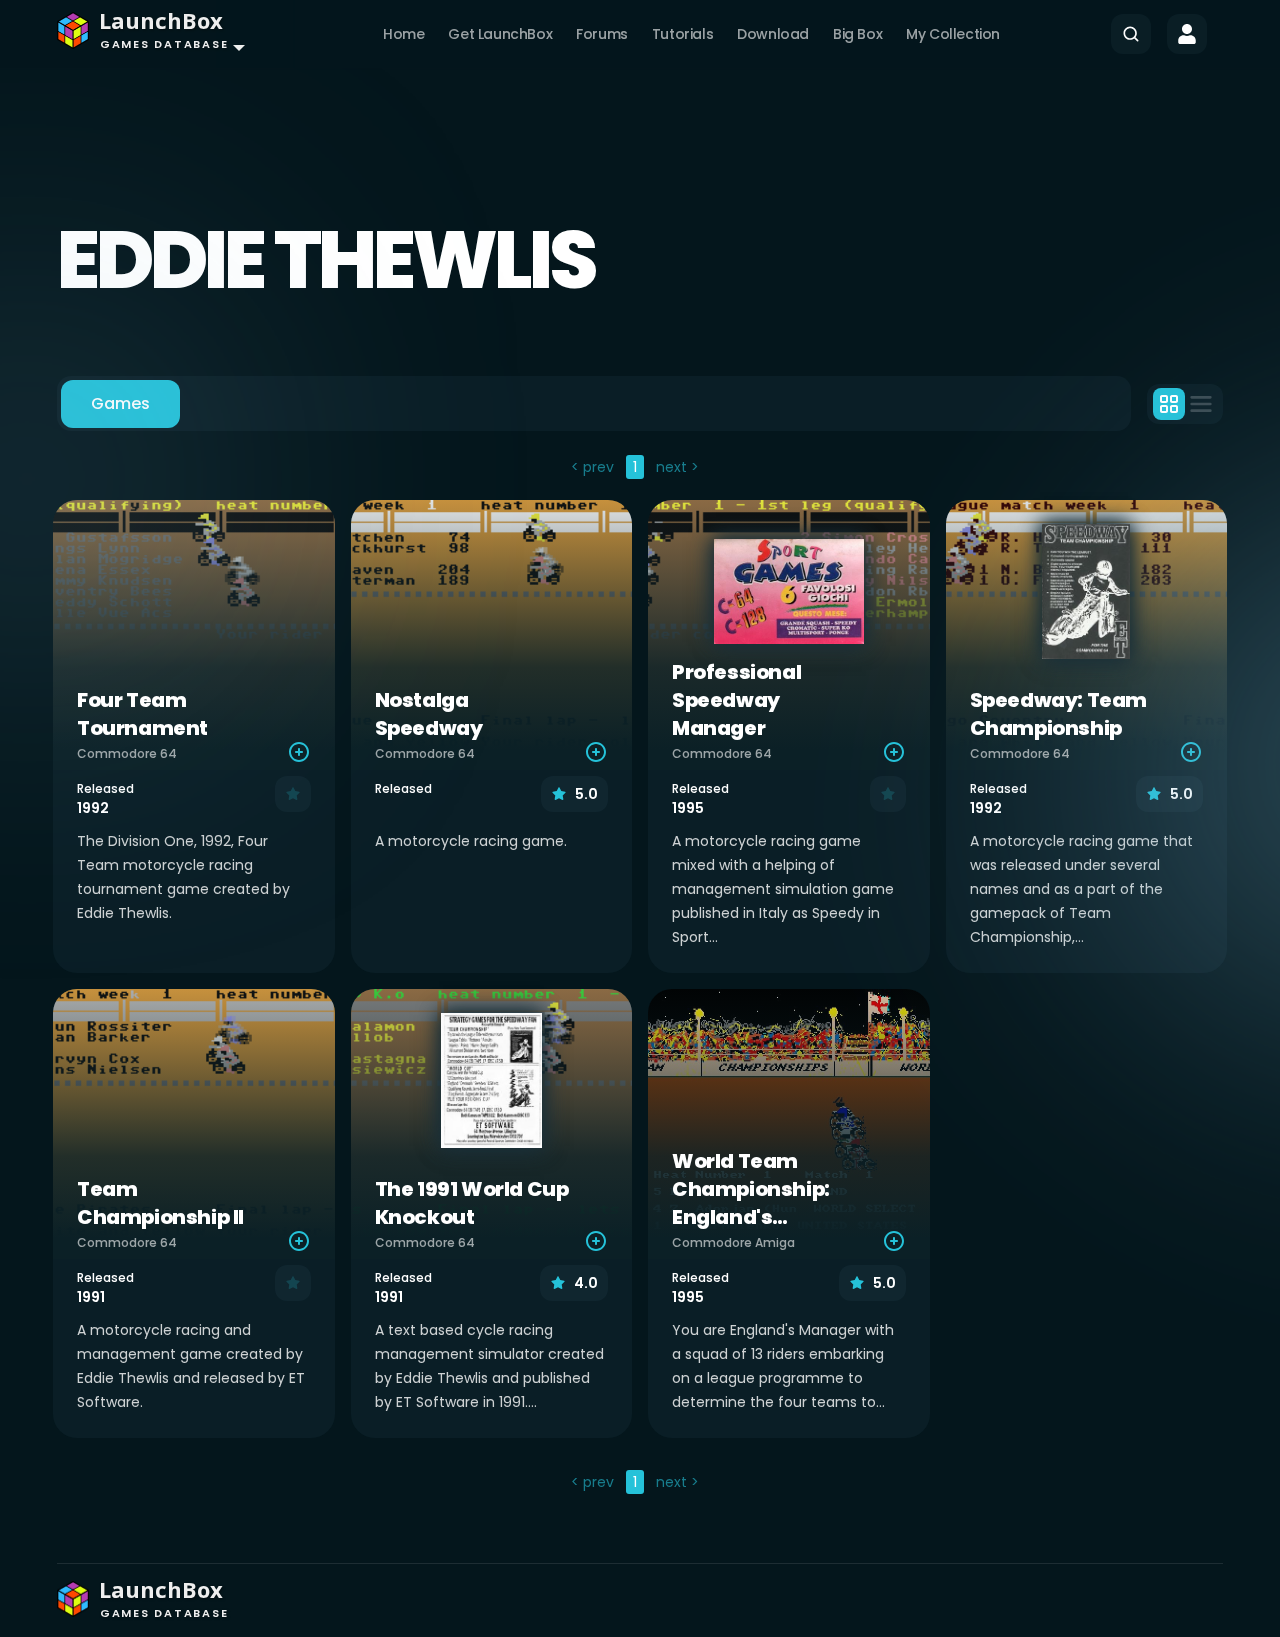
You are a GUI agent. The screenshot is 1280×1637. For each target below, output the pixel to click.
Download (773, 34)
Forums (602, 34)
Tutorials (682, 34)
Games (120, 403)
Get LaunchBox (500, 34)
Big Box (857, 34)
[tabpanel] (640, 977)
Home (403, 34)
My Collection (953, 34)
